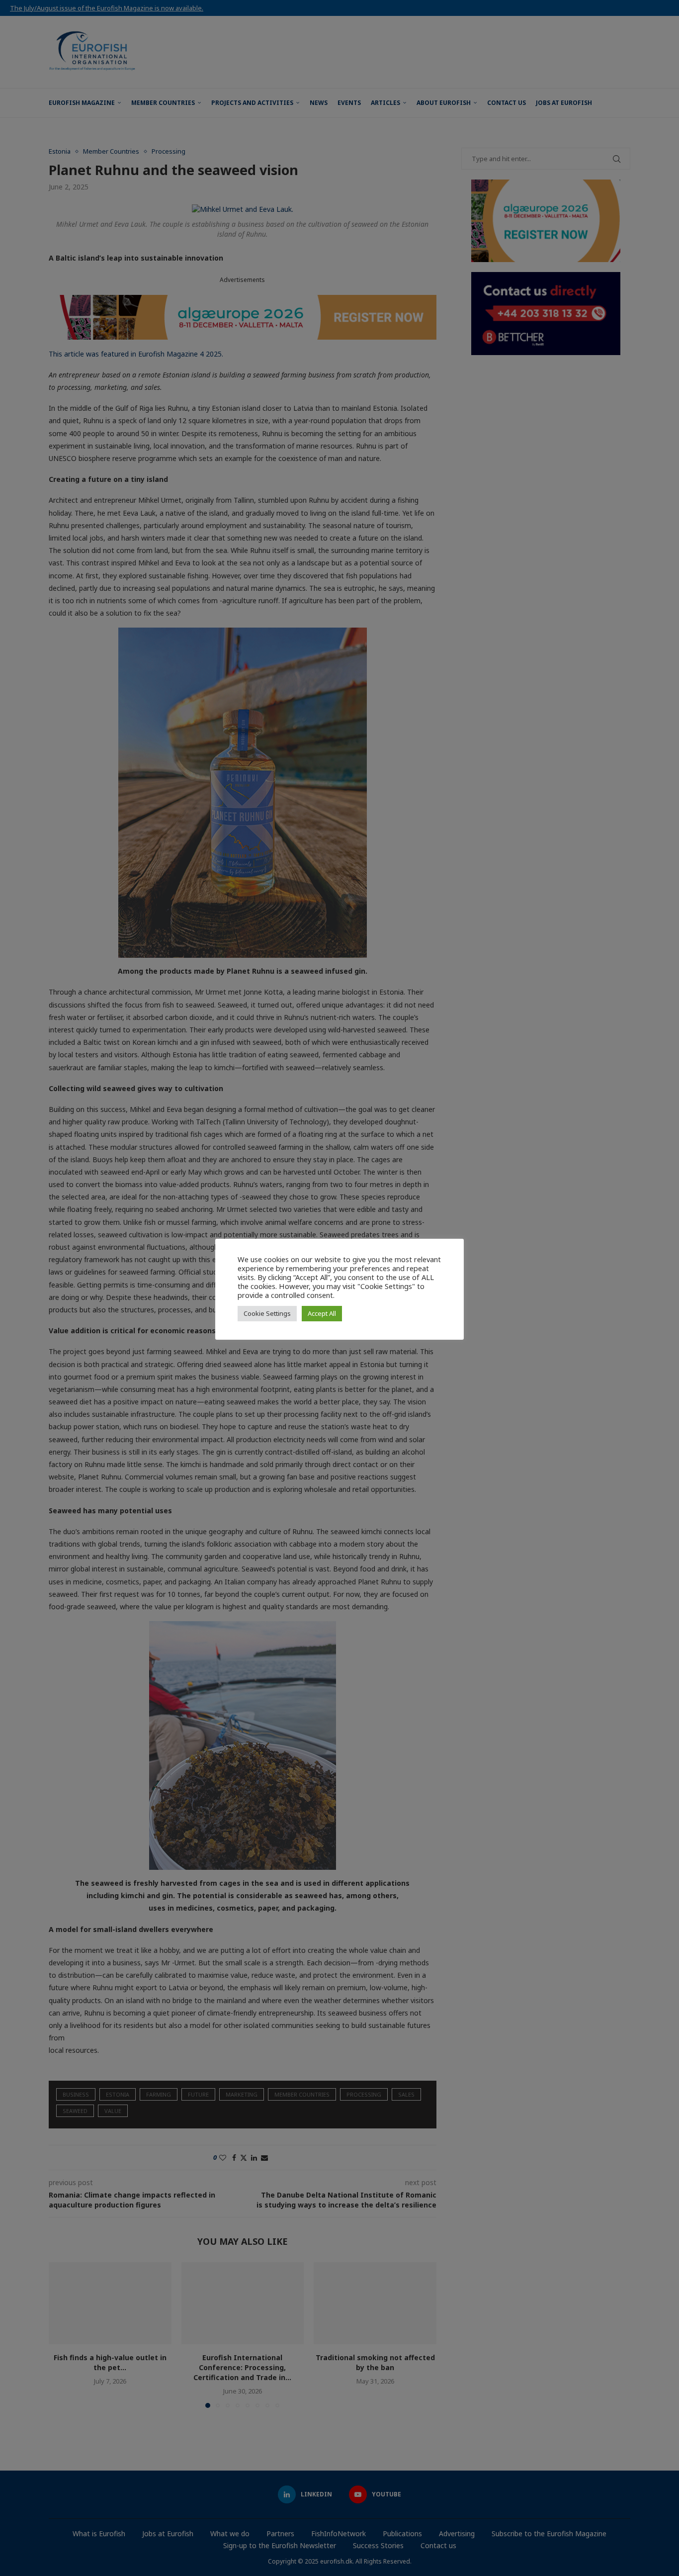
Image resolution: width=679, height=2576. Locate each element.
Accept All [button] (322, 1313)
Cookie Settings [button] (267, 1313)
